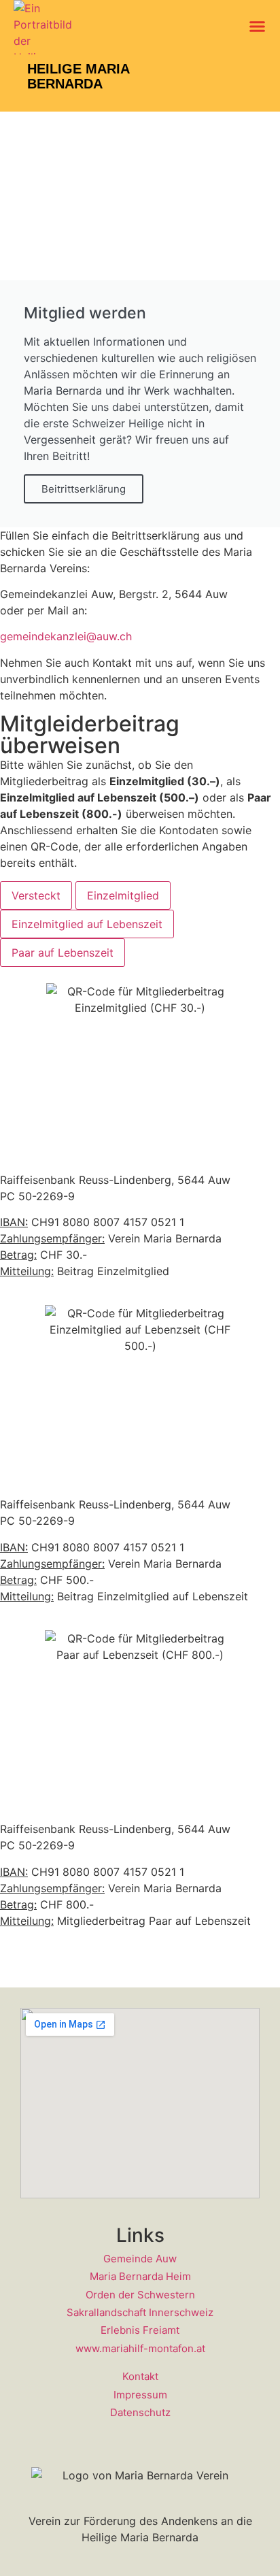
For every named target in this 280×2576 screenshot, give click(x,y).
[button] (258, 27)
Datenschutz (140, 2412)
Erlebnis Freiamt (140, 2330)
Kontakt (140, 2376)
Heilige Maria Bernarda (78, 76)
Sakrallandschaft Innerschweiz (140, 2312)
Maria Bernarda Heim (140, 2276)
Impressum (140, 2395)
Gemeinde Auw (140, 2259)
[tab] (36, 895)
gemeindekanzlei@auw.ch (66, 636)
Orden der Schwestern (140, 2295)
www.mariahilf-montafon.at (140, 2348)
